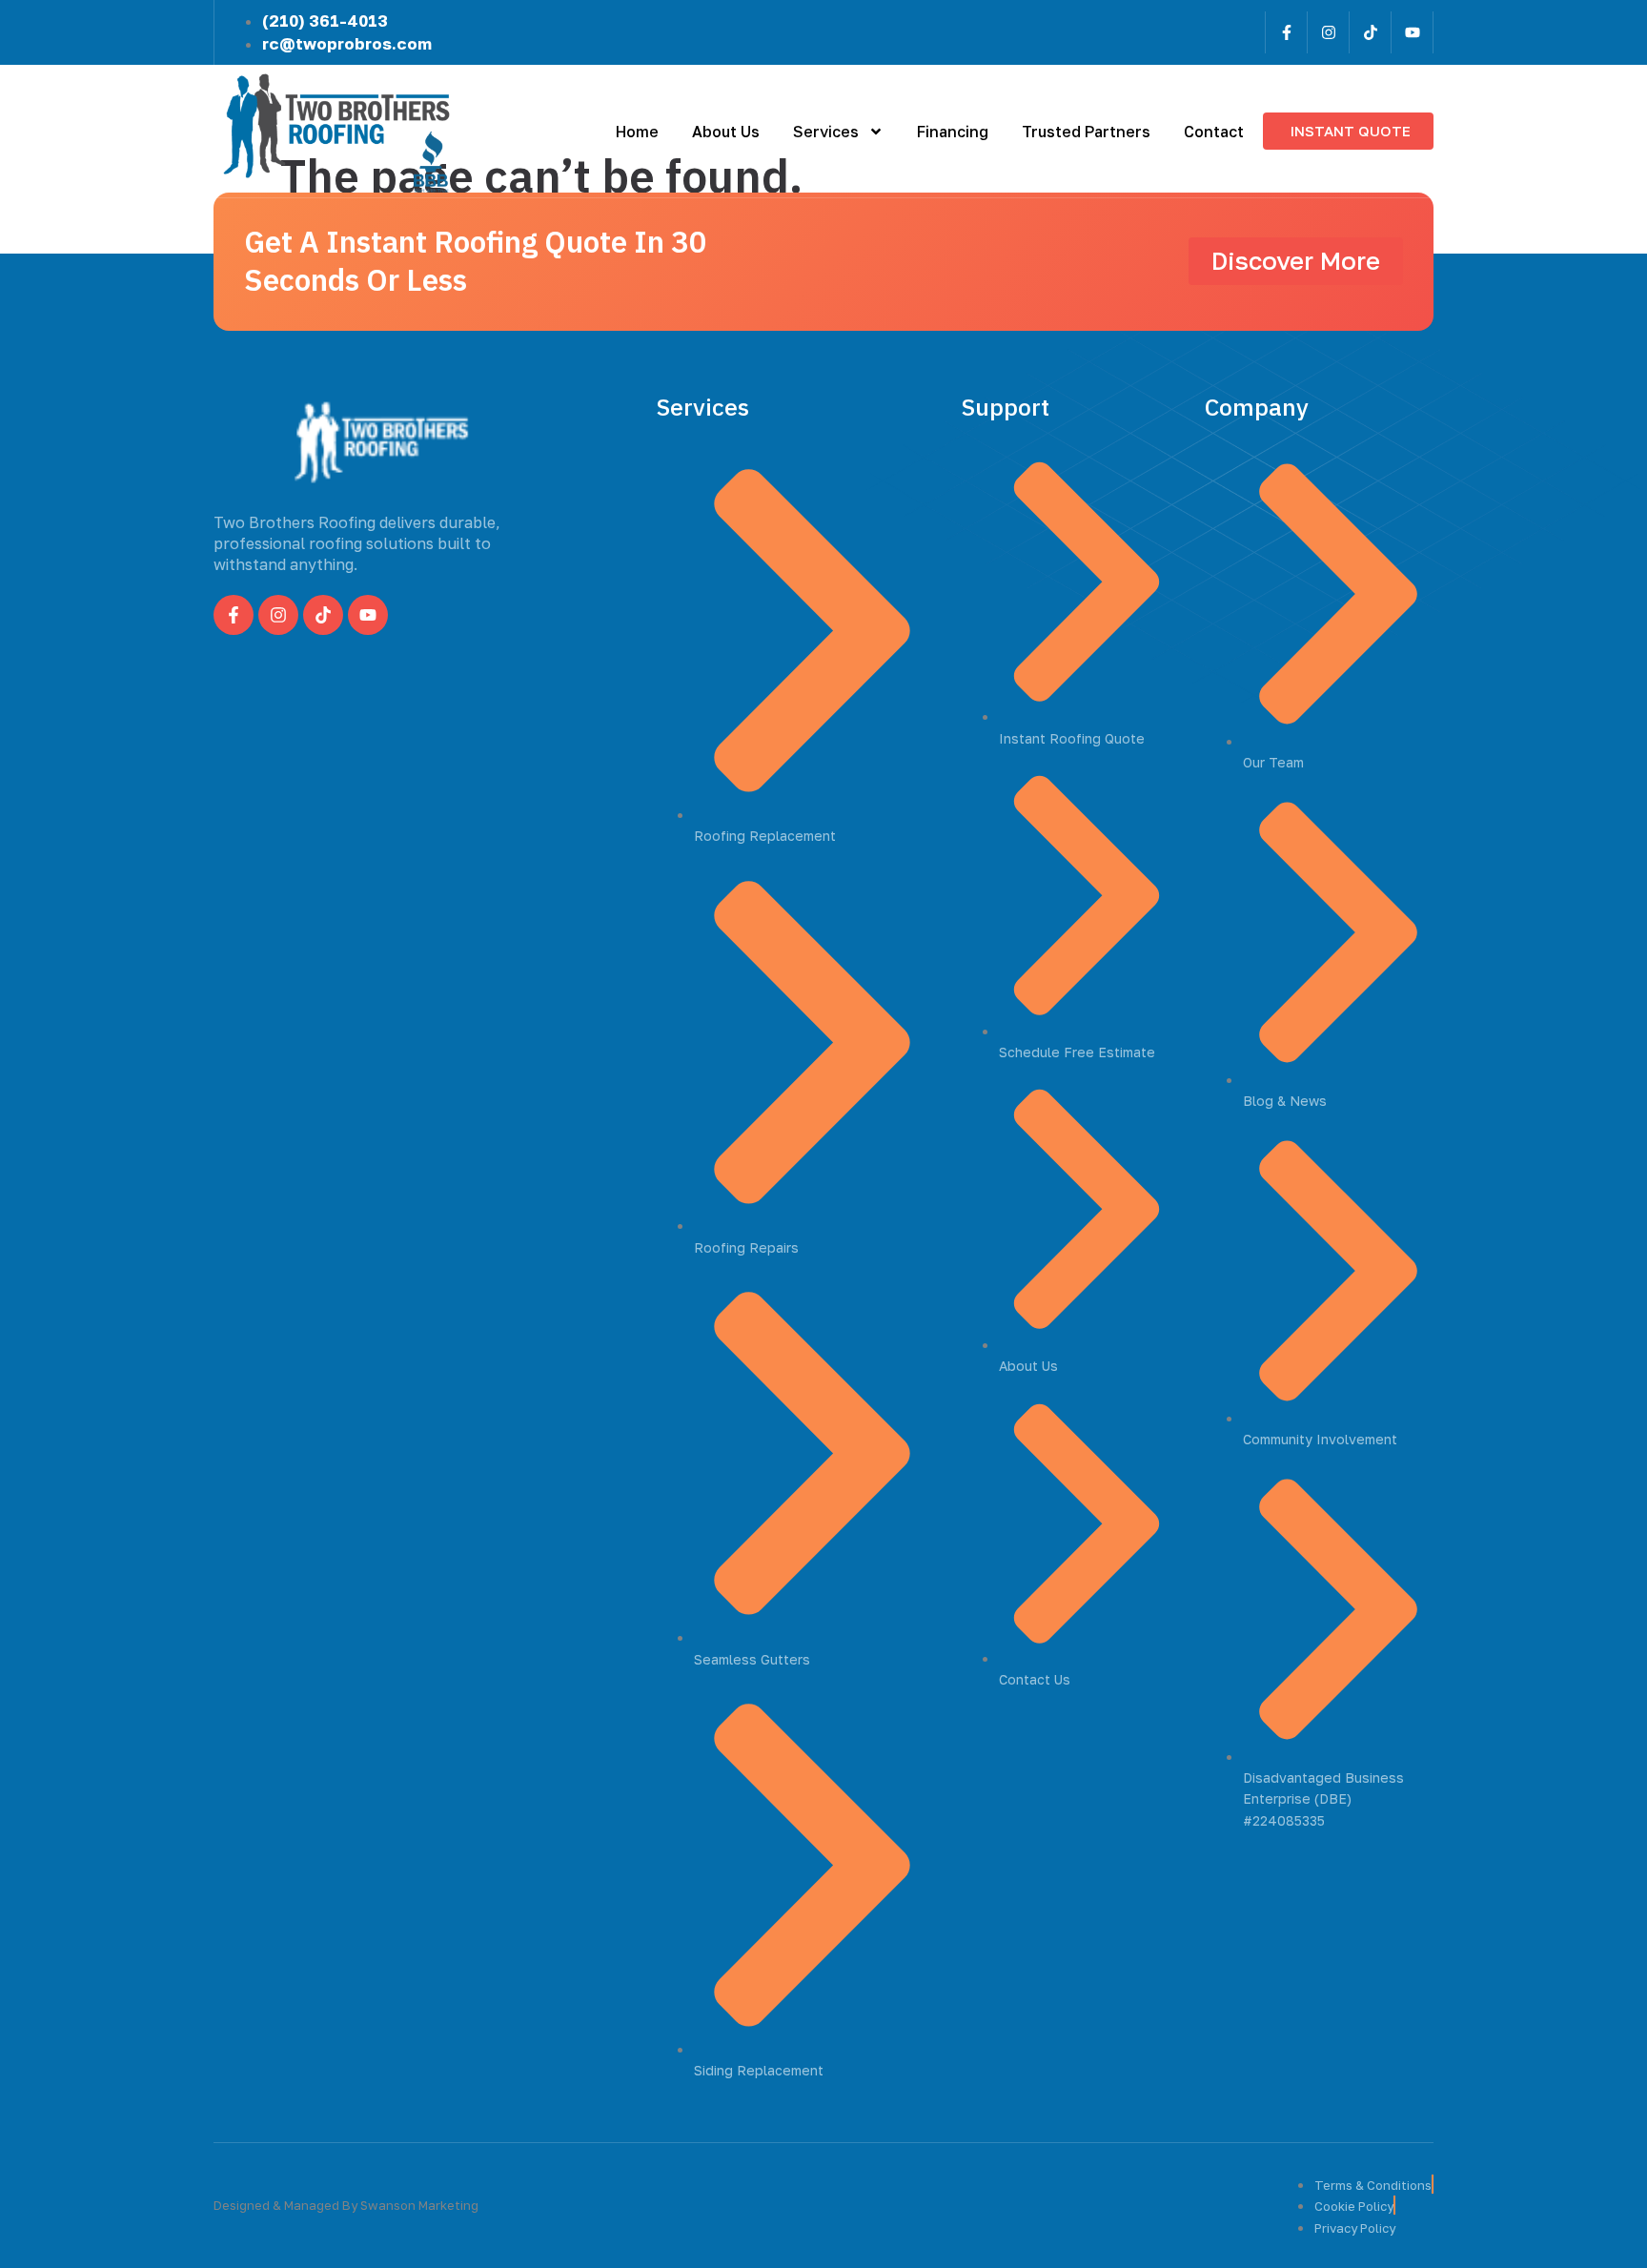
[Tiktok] (1370, 32)
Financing (953, 132)
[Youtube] (1412, 32)
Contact (1214, 132)
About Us (726, 132)
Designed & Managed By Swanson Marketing (346, 2205)
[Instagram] (1328, 32)
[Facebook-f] (1286, 32)
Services (826, 132)
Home (637, 132)
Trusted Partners (1086, 132)
